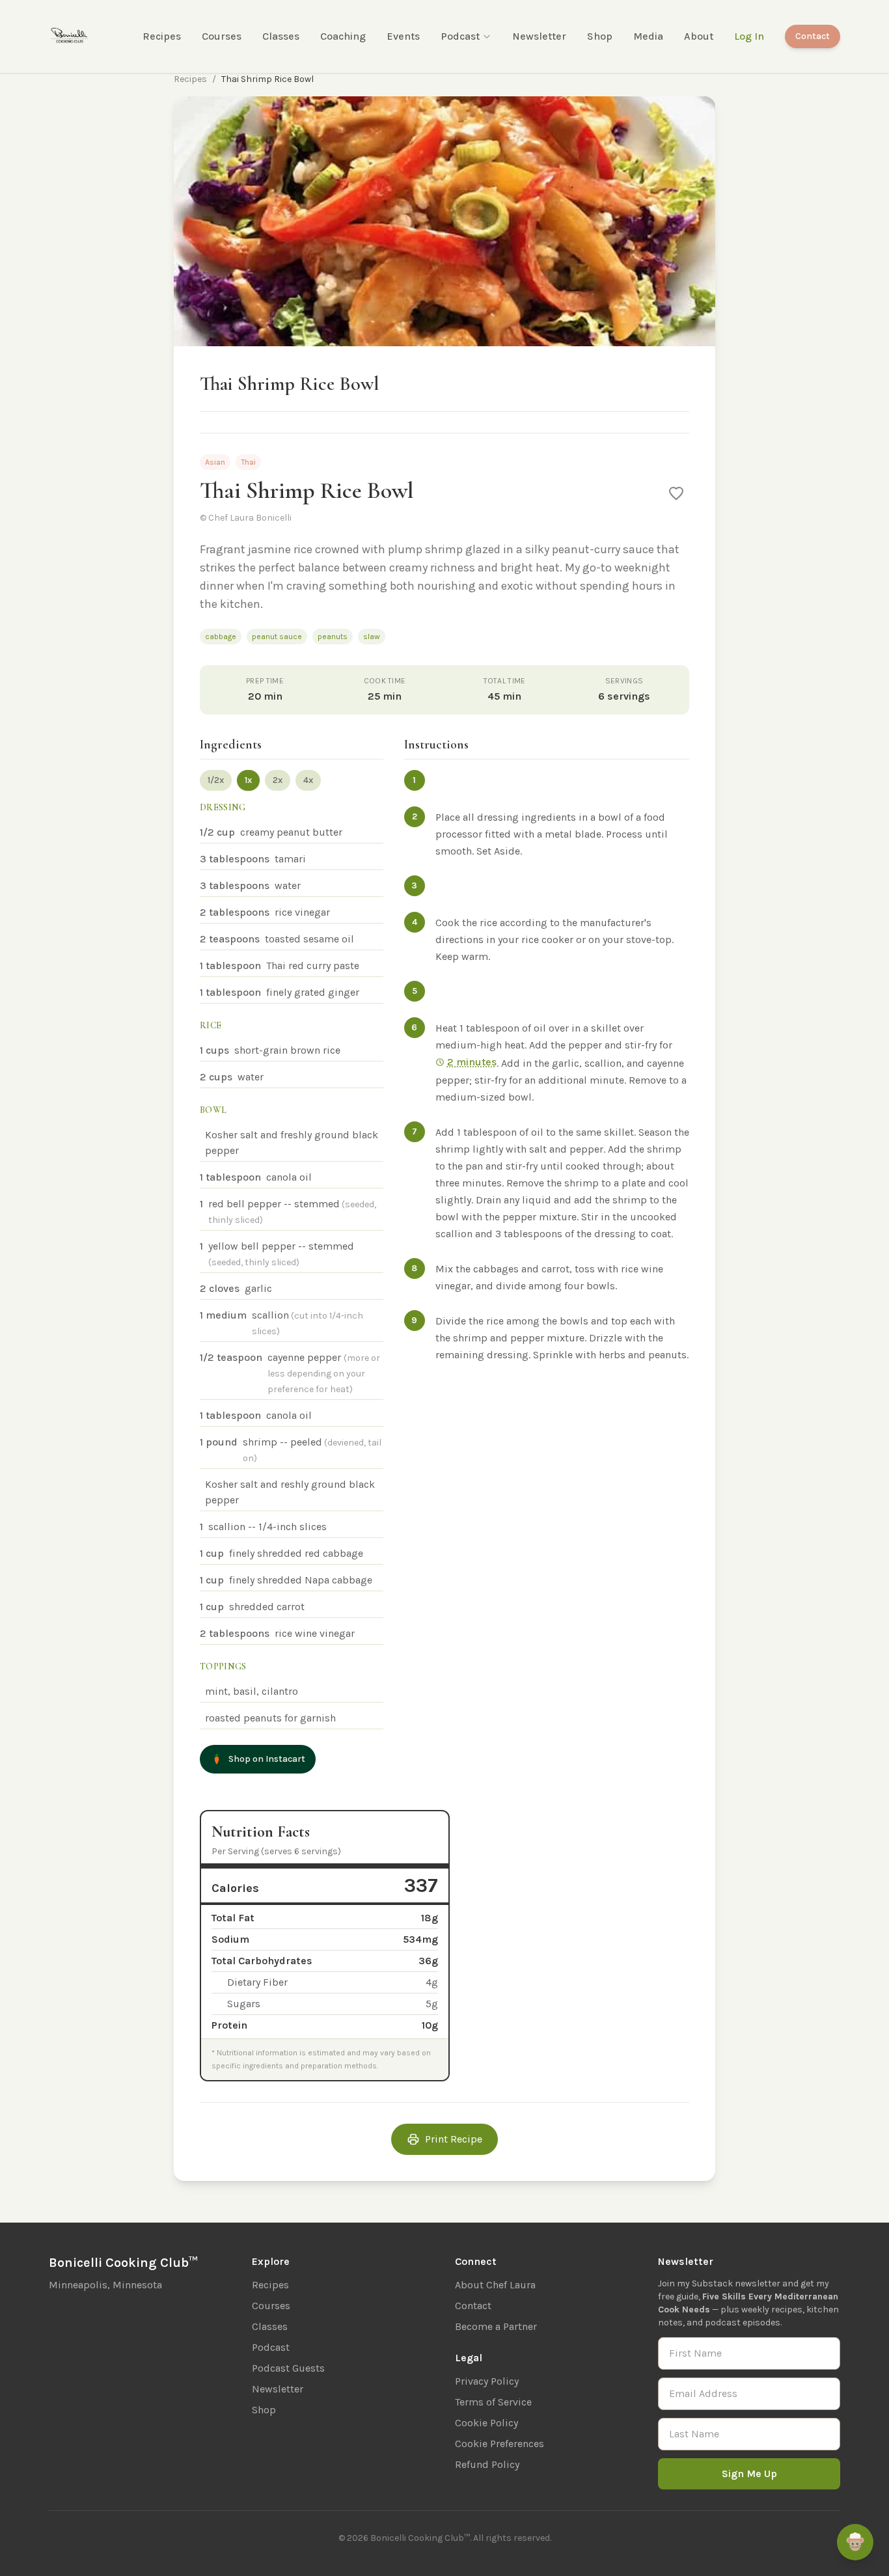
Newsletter (539, 36)
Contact (813, 36)
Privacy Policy (487, 2381)
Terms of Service (493, 2402)
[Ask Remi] (855, 2542)
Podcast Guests (288, 2368)
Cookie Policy (486, 2423)
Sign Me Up (749, 2473)
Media (648, 36)
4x (308, 780)
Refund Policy (487, 2464)
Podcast (460, 36)
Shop (600, 36)
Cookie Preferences (499, 2444)
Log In (749, 36)
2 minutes (472, 1062)
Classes (281, 36)
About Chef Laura (495, 2285)
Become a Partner (496, 2326)
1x (248, 780)
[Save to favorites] (676, 493)
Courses (222, 36)
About (699, 36)
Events (403, 36)
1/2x (216, 780)
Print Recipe (454, 2139)
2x (278, 780)
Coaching (343, 36)
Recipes (162, 36)
